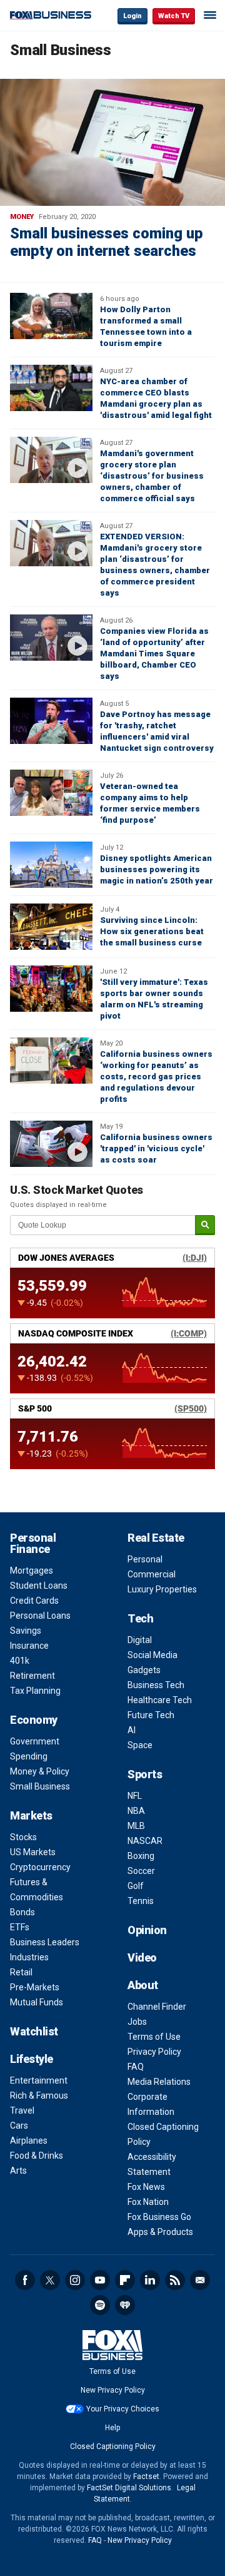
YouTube (100, 2280)
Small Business (40, 1786)
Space (140, 1745)
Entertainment (39, 2080)
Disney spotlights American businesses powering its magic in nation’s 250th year (157, 869)
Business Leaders (45, 1942)
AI (132, 1730)
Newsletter (200, 2280)
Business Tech (156, 1685)
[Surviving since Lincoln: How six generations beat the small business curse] (51, 927)
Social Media (152, 1655)
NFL (135, 1796)
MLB (136, 1826)
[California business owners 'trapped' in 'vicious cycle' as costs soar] (51, 1144)
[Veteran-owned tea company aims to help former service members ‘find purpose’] (51, 793)
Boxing (141, 1856)
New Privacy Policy (113, 2390)
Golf (136, 1886)
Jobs (137, 2022)
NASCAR (145, 1841)
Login (132, 16)
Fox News (146, 2187)
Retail (21, 1972)
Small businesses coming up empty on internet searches (107, 242)
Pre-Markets (35, 1987)
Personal (145, 1559)
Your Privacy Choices (123, 2409)
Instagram (75, 2280)
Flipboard (125, 2280)
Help (112, 2428)
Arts (18, 2171)
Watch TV (174, 16)
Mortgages (32, 1571)
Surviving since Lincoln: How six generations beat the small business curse (152, 931)
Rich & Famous (39, 2095)
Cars (19, 2125)
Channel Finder (157, 2007)
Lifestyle (32, 2059)
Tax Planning (35, 1691)
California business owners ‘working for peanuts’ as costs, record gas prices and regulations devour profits (156, 1077)
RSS (175, 2280)
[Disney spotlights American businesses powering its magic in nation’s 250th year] (51, 865)
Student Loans (39, 1586)
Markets (31, 1815)
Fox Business (51, 15)
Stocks (23, 1837)
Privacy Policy (154, 2052)
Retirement (32, 1676)
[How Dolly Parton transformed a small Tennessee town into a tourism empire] (51, 316)
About (143, 1985)
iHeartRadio (125, 2305)
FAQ (136, 2067)
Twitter (50, 2280)
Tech (140, 1618)
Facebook (25, 2280)
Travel (22, 2110)
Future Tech (151, 1715)
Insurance (29, 1646)
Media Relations (159, 2082)
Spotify (100, 2305)
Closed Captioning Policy (113, 2446)
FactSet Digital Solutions (129, 2488)
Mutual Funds (37, 2002)
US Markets (33, 1852)
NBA (136, 1811)
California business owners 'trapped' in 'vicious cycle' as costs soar (156, 1148)
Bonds (22, 1912)
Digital (140, 1640)
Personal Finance (33, 1543)
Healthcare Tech (160, 1700)
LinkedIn (150, 2280)
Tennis (141, 1901)
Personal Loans (40, 1616)
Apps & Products (160, 2232)
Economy (34, 1720)
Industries (29, 1957)
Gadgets (144, 1670)
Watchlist (34, 2031)
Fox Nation (148, 2202)
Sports (145, 1774)
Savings (26, 1631)
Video (142, 1957)
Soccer (141, 1871)
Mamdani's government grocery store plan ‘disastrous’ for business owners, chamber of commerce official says (152, 476)
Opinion (147, 1930)
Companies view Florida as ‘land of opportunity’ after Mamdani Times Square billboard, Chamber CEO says (154, 654)
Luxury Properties (162, 1589)
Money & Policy (40, 1771)
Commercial (152, 1574)
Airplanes (29, 2141)
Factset (146, 2477)
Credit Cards (34, 1601)
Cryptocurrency (40, 1867)
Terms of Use (154, 2037)
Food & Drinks (37, 2156)
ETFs (20, 1927)
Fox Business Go (159, 2217)
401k (20, 1661)
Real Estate (156, 1538)
